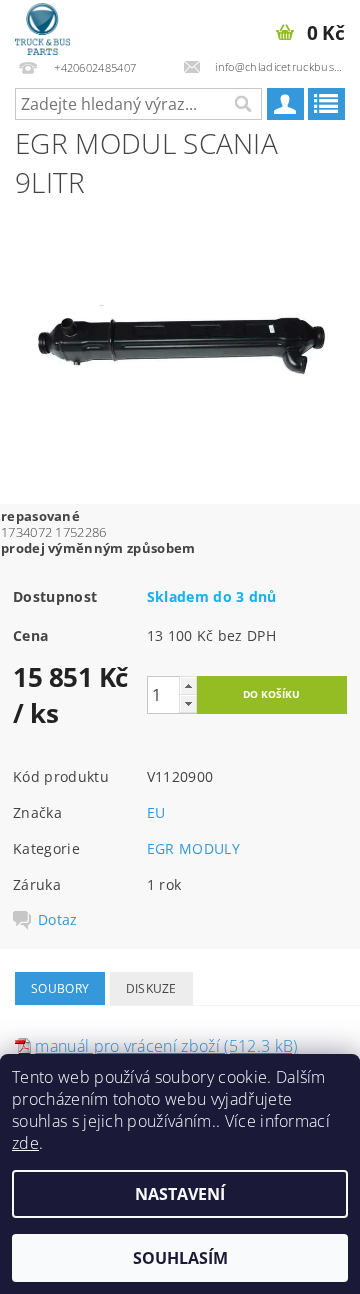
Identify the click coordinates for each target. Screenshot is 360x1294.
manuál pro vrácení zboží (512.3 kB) (166, 1046)
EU (156, 812)
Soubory (60, 988)
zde (25, 1143)
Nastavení (180, 1194)
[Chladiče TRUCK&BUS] (42, 26)
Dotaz (58, 920)
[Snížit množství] (188, 703)
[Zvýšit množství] (188, 685)
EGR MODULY (193, 848)
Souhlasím (180, 1258)
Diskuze (151, 988)
